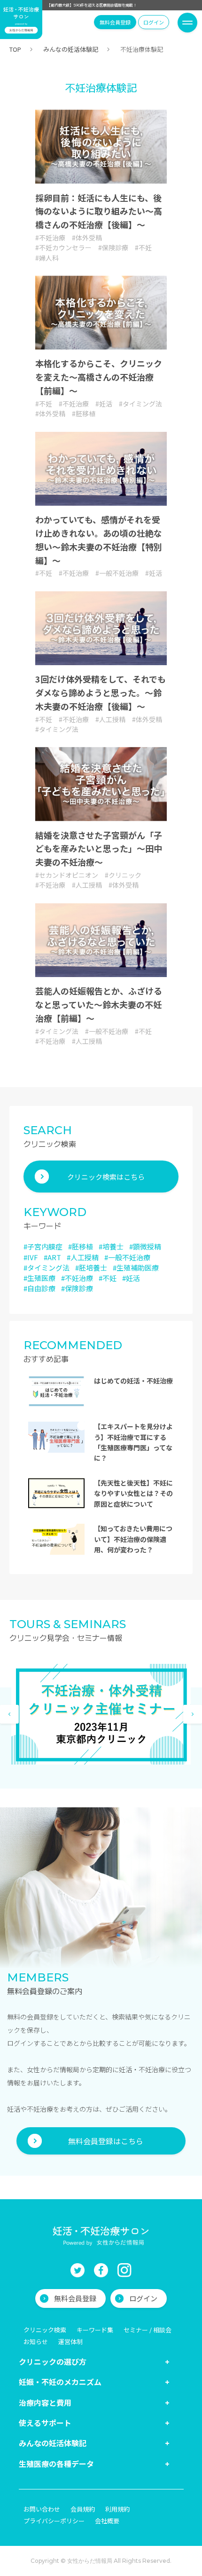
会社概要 (107, 2521)
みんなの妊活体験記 (71, 49)
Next (193, 1714)
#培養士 (111, 1246)
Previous (9, 1714)
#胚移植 (84, 413)
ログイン (154, 22)
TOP (15, 49)
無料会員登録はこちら (106, 2141)
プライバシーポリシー (54, 2521)
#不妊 (143, 247)
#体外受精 (87, 237)
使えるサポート (45, 2423)
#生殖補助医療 (136, 1268)
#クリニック (123, 875)
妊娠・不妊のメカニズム (60, 2382)
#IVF (31, 1257)
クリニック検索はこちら (106, 1177)
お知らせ (36, 2341)
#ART (52, 1257)
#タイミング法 (140, 403)
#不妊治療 (50, 237)
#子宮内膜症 (43, 1246)
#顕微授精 (145, 1246)
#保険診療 (113, 247)
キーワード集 (95, 2330)
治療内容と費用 (45, 2402)
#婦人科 (47, 257)
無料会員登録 (115, 22)
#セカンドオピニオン (67, 875)
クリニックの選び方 (53, 2361)
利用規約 (117, 2509)
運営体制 (70, 2341)
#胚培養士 (91, 1268)
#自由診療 (39, 1288)
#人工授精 (110, 719)
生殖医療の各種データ (56, 2464)
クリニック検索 (45, 2330)
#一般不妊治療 (117, 572)
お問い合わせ (42, 2509)
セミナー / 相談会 (148, 2330)
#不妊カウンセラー (63, 247)
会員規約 (83, 2509)
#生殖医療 (39, 1278)
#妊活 (104, 403)
